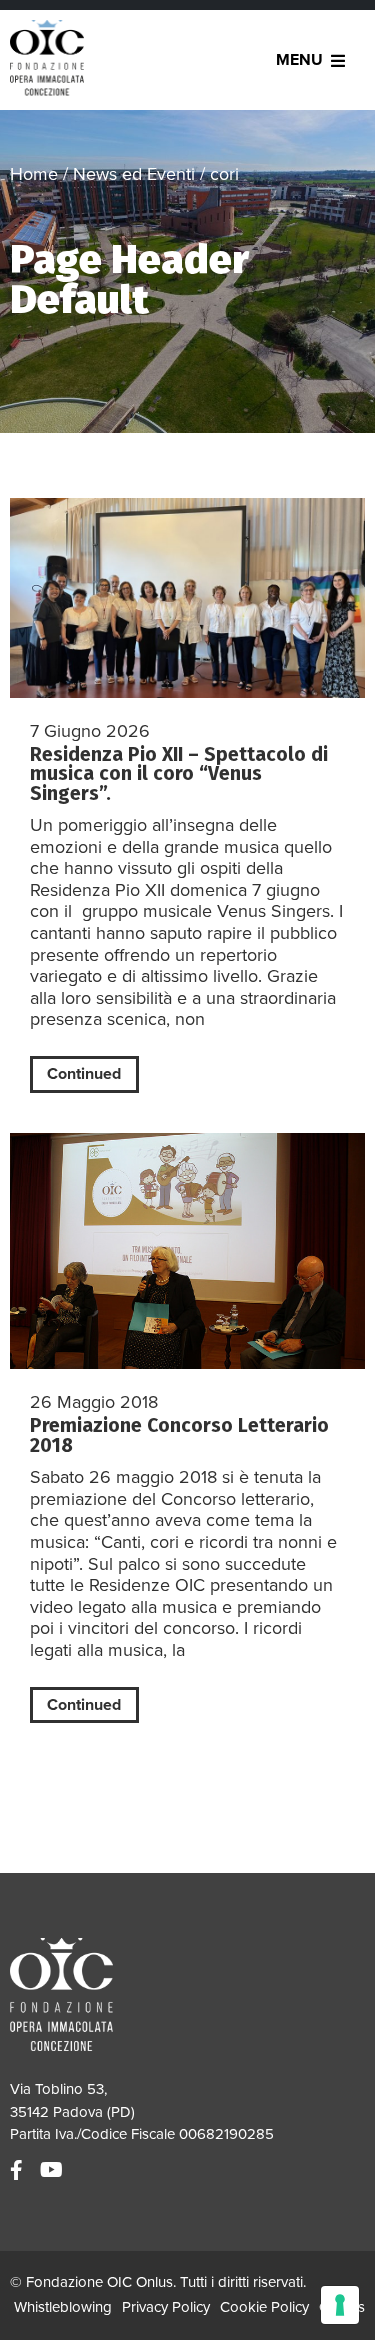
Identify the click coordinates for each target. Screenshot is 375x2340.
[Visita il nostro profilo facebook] (19, 2171)
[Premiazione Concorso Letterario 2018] (187, 1251)
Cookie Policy (264, 2307)
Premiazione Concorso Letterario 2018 (179, 1435)
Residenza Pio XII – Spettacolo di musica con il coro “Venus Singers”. (179, 774)
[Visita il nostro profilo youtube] (54, 2171)
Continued (84, 1074)
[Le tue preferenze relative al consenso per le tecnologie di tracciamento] (340, 2305)
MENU (299, 60)
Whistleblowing (63, 2307)
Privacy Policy (166, 2307)
